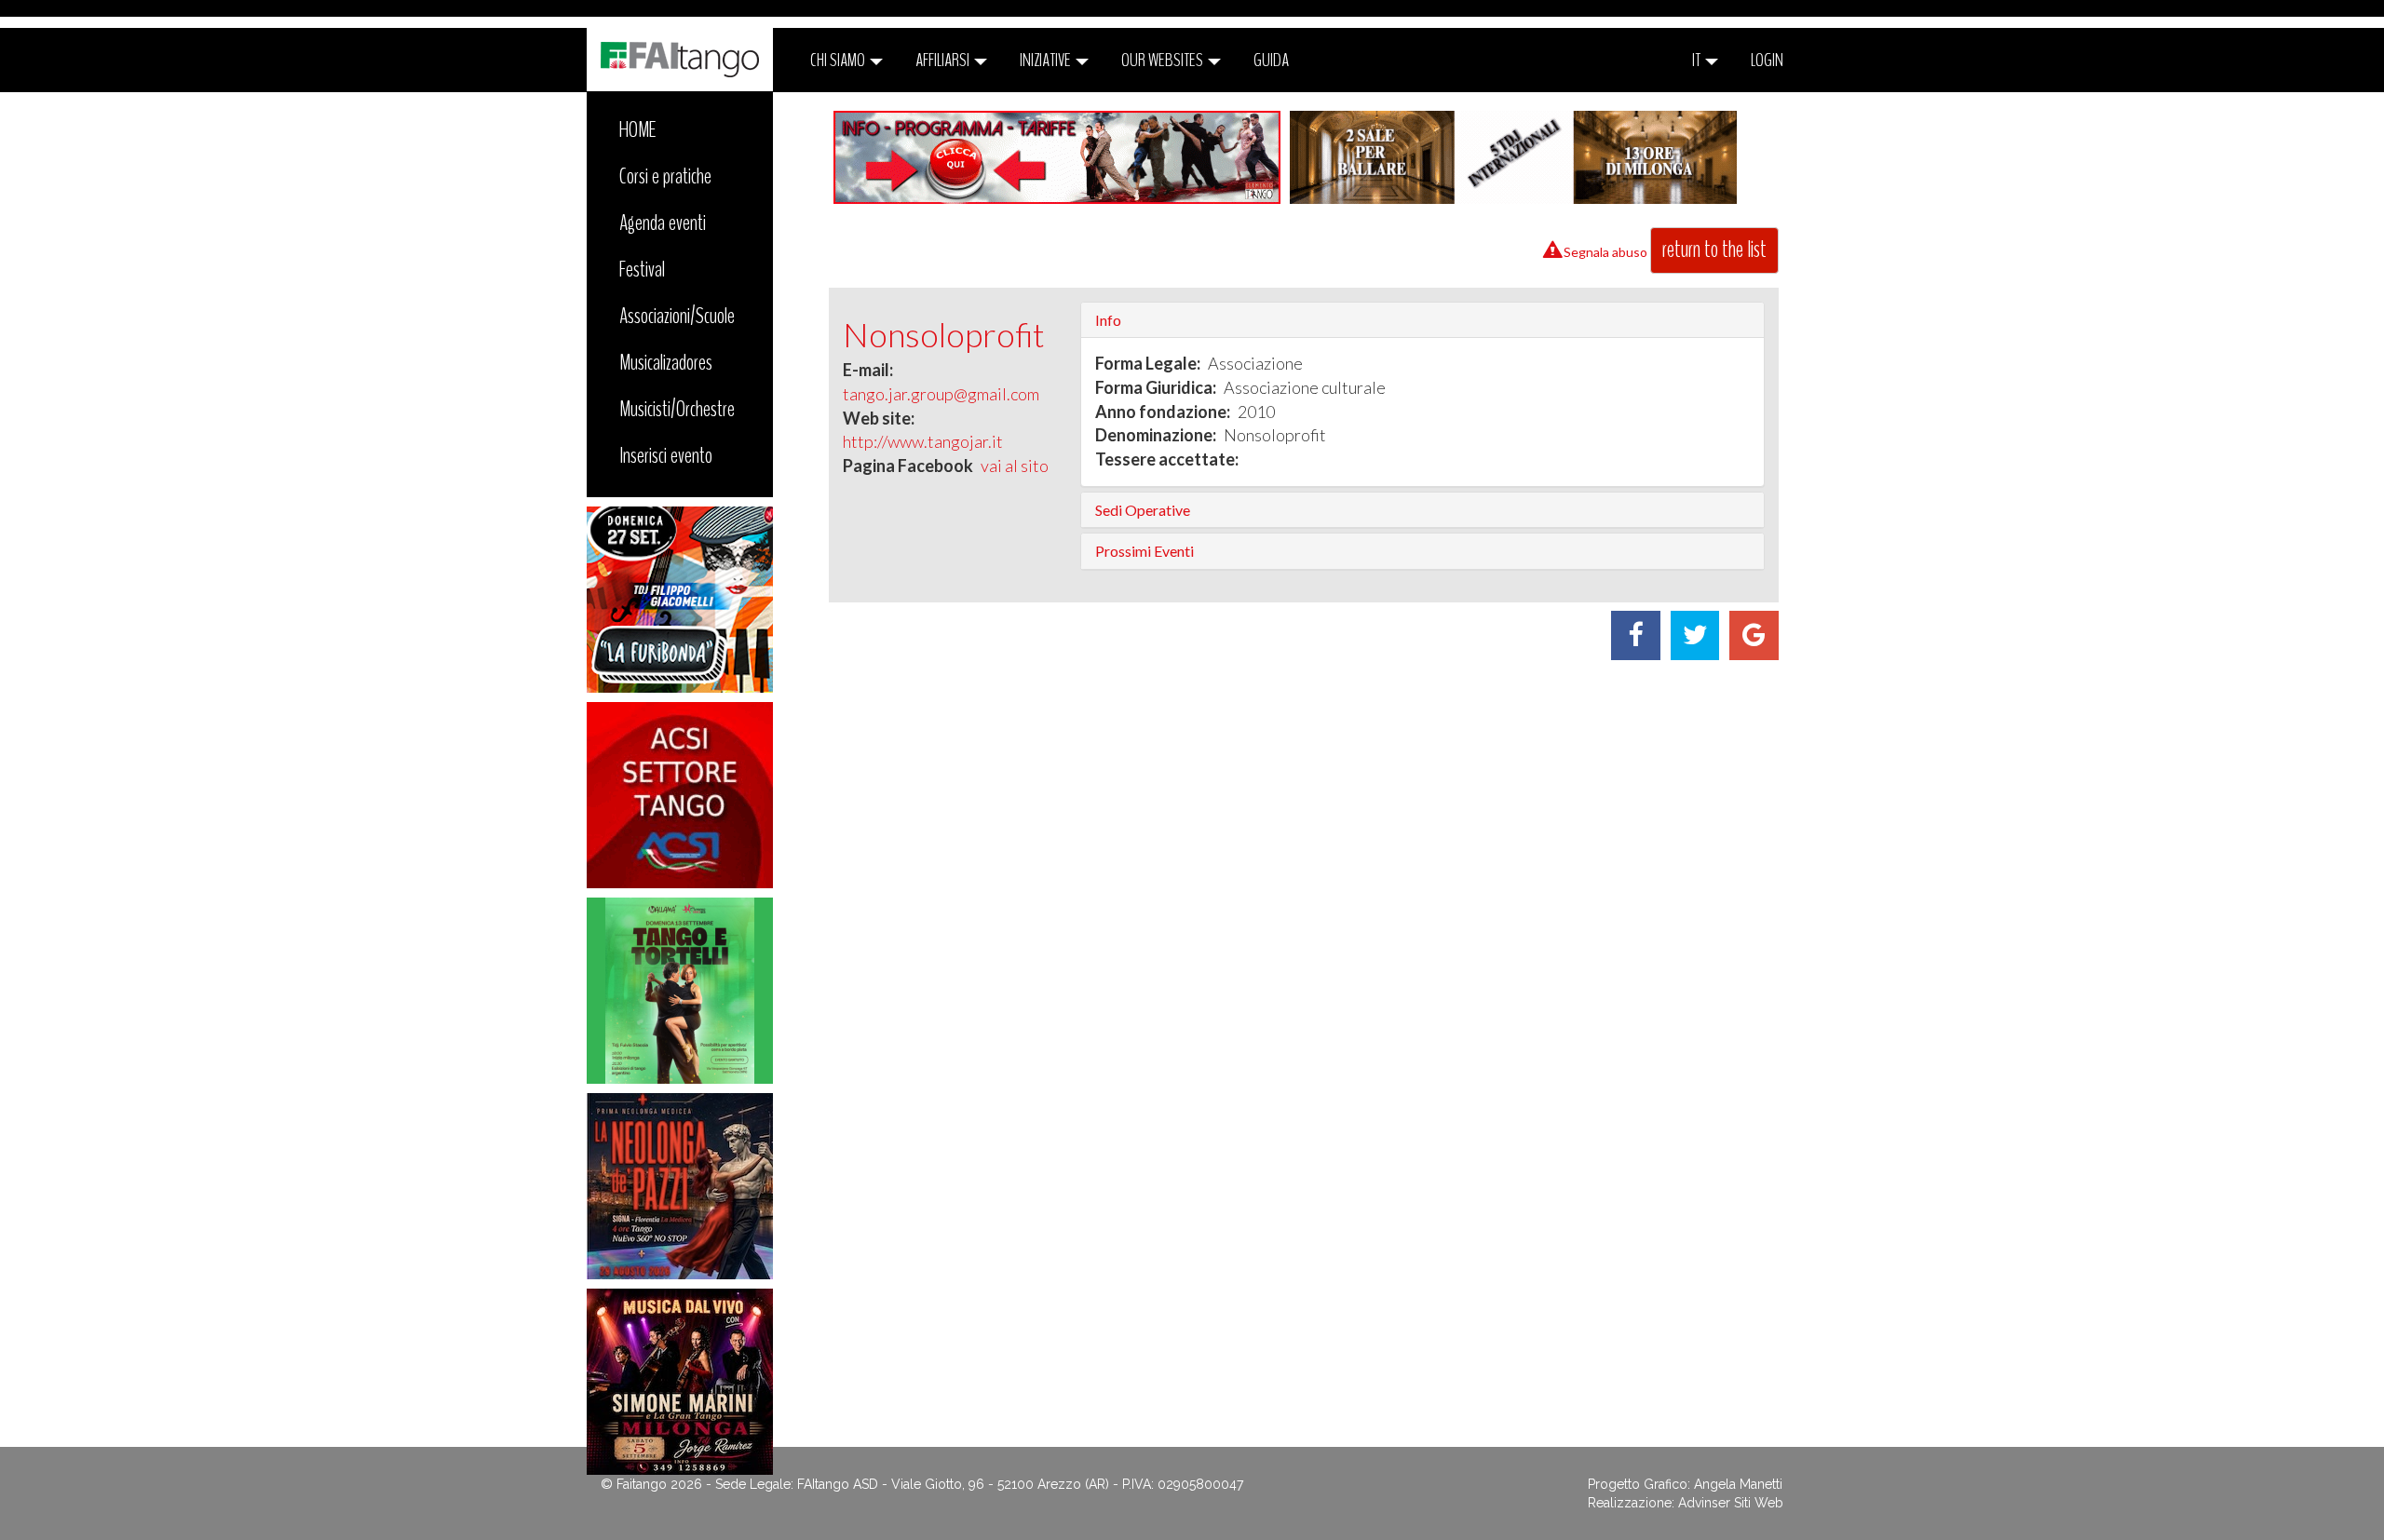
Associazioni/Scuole (677, 316)
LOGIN (1767, 60)
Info (1108, 320)
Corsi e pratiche (665, 176)
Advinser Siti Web (1731, 1503)
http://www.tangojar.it (923, 441)
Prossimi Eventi (1145, 551)
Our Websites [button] (1164, 60)
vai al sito (1015, 466)
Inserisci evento (666, 455)
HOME (638, 129)
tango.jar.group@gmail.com (941, 394)
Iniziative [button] (1047, 60)
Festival (642, 269)
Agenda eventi (663, 223)
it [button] (1698, 60)
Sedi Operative (1143, 510)
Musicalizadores (666, 362)
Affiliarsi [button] (944, 60)
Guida (1271, 60)
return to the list (1714, 250)
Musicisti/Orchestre (677, 409)
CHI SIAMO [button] (839, 60)
